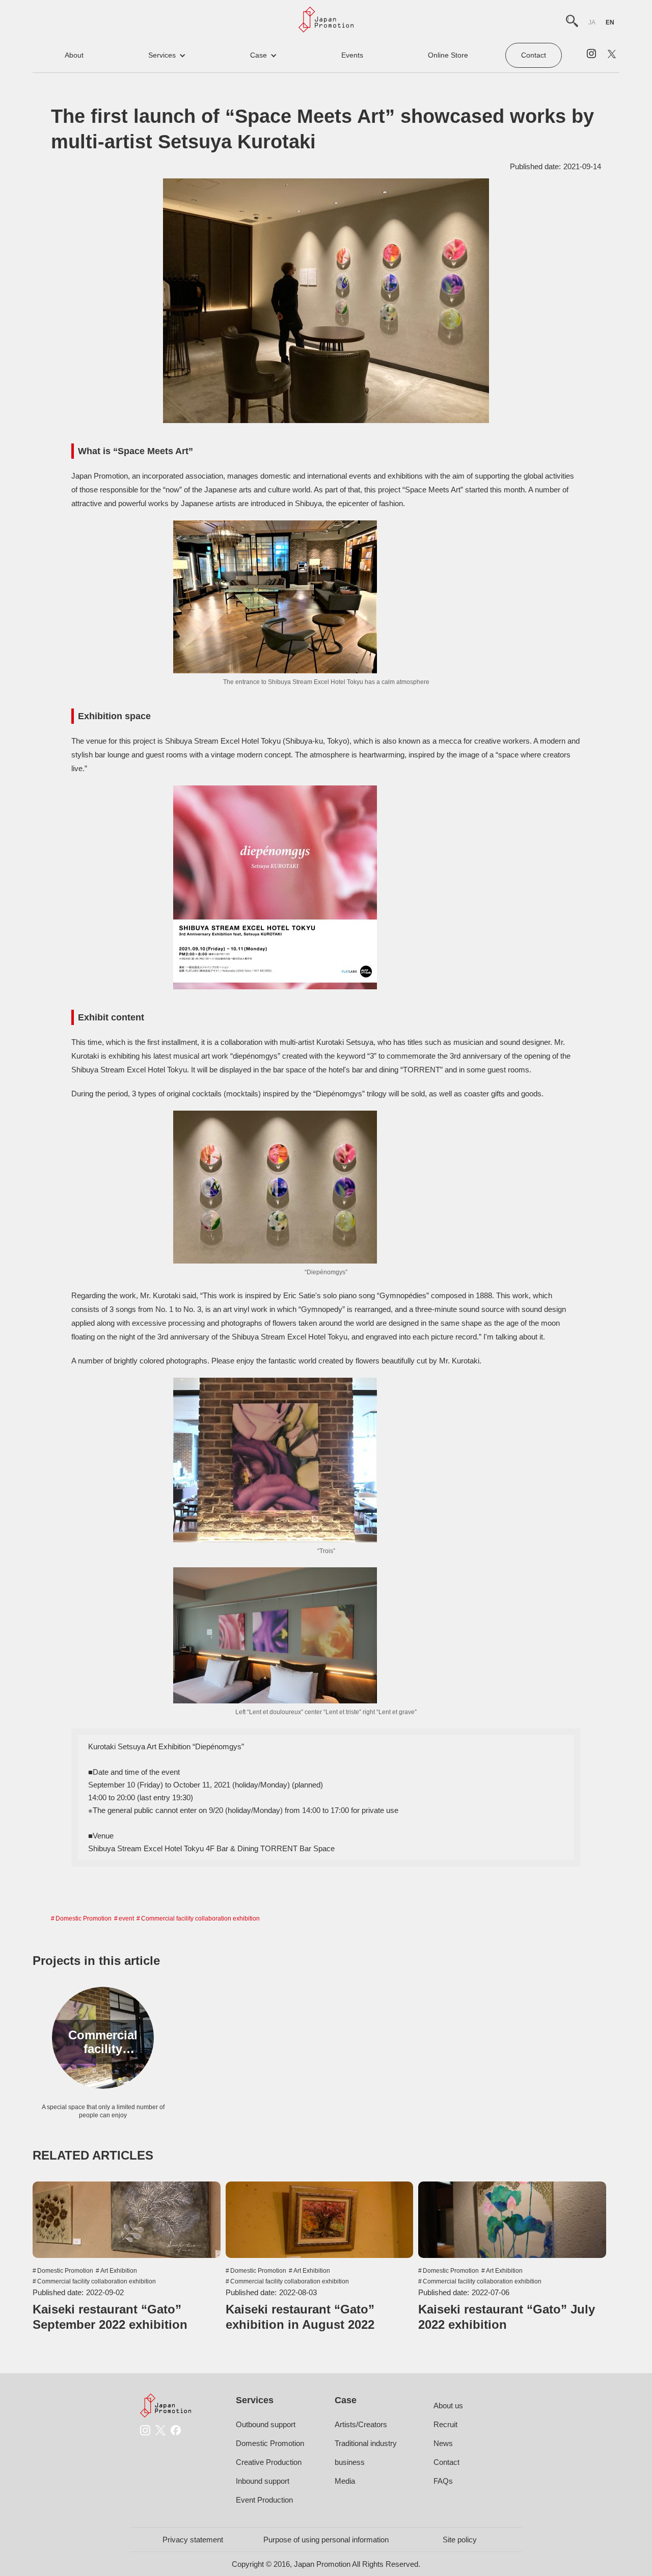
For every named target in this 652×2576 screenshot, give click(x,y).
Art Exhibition (119, 2271)
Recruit (445, 2424)
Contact (534, 55)
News (443, 2443)
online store (448, 55)
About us (448, 2406)
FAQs (443, 2481)
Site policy (460, 2540)
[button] (167, 55)
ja (592, 22)
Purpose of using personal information (326, 2540)
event (126, 1918)
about (74, 55)
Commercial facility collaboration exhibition (200, 1918)
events (352, 55)
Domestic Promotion (84, 1918)
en (610, 22)
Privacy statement (193, 2540)
